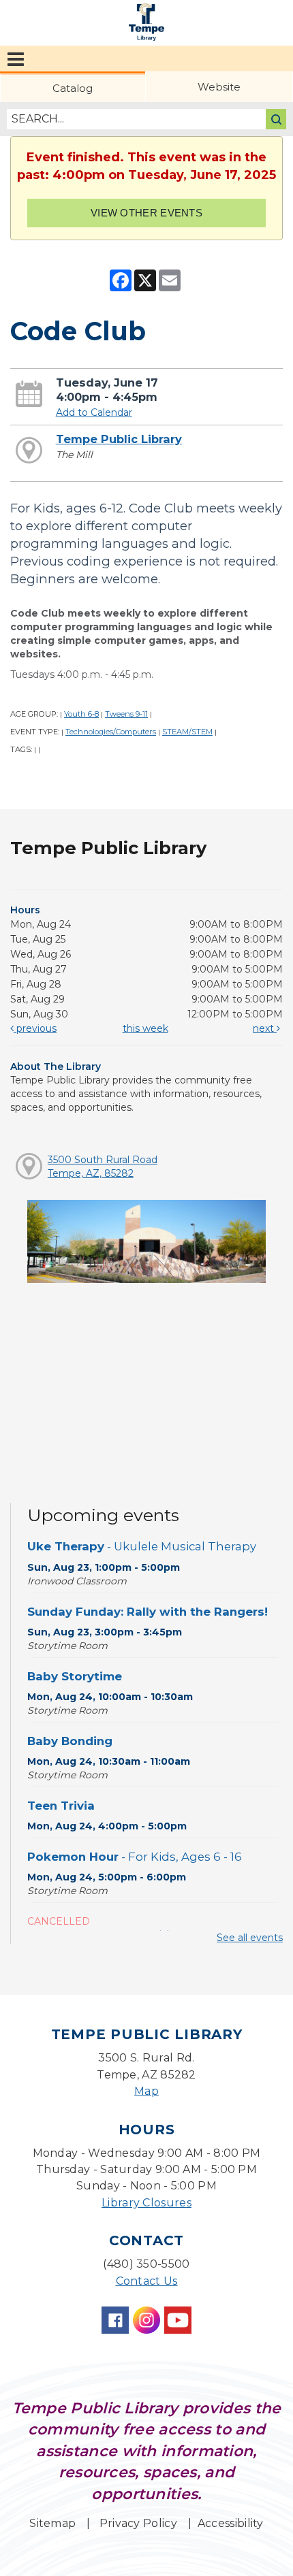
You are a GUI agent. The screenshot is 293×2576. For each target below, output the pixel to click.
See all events (250, 1938)
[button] (16, 59)
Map (146, 2091)
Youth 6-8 (81, 714)
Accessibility (231, 2523)
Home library (146, 22)
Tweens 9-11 (126, 714)
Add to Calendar (94, 412)
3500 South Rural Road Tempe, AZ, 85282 (103, 1167)
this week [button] (145, 1028)
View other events (146, 213)
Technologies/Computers (111, 732)
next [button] (265, 1028)
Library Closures (146, 2203)
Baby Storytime (75, 1676)
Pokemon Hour (135, 1857)
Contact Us (147, 2281)
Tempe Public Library (119, 439)
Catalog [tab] (73, 88)
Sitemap (52, 2523)
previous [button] (35, 1028)
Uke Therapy (142, 1546)
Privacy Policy (138, 2523)
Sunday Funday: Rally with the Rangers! (148, 1612)
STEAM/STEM (187, 732)
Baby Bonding (70, 1741)
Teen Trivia (61, 1806)
